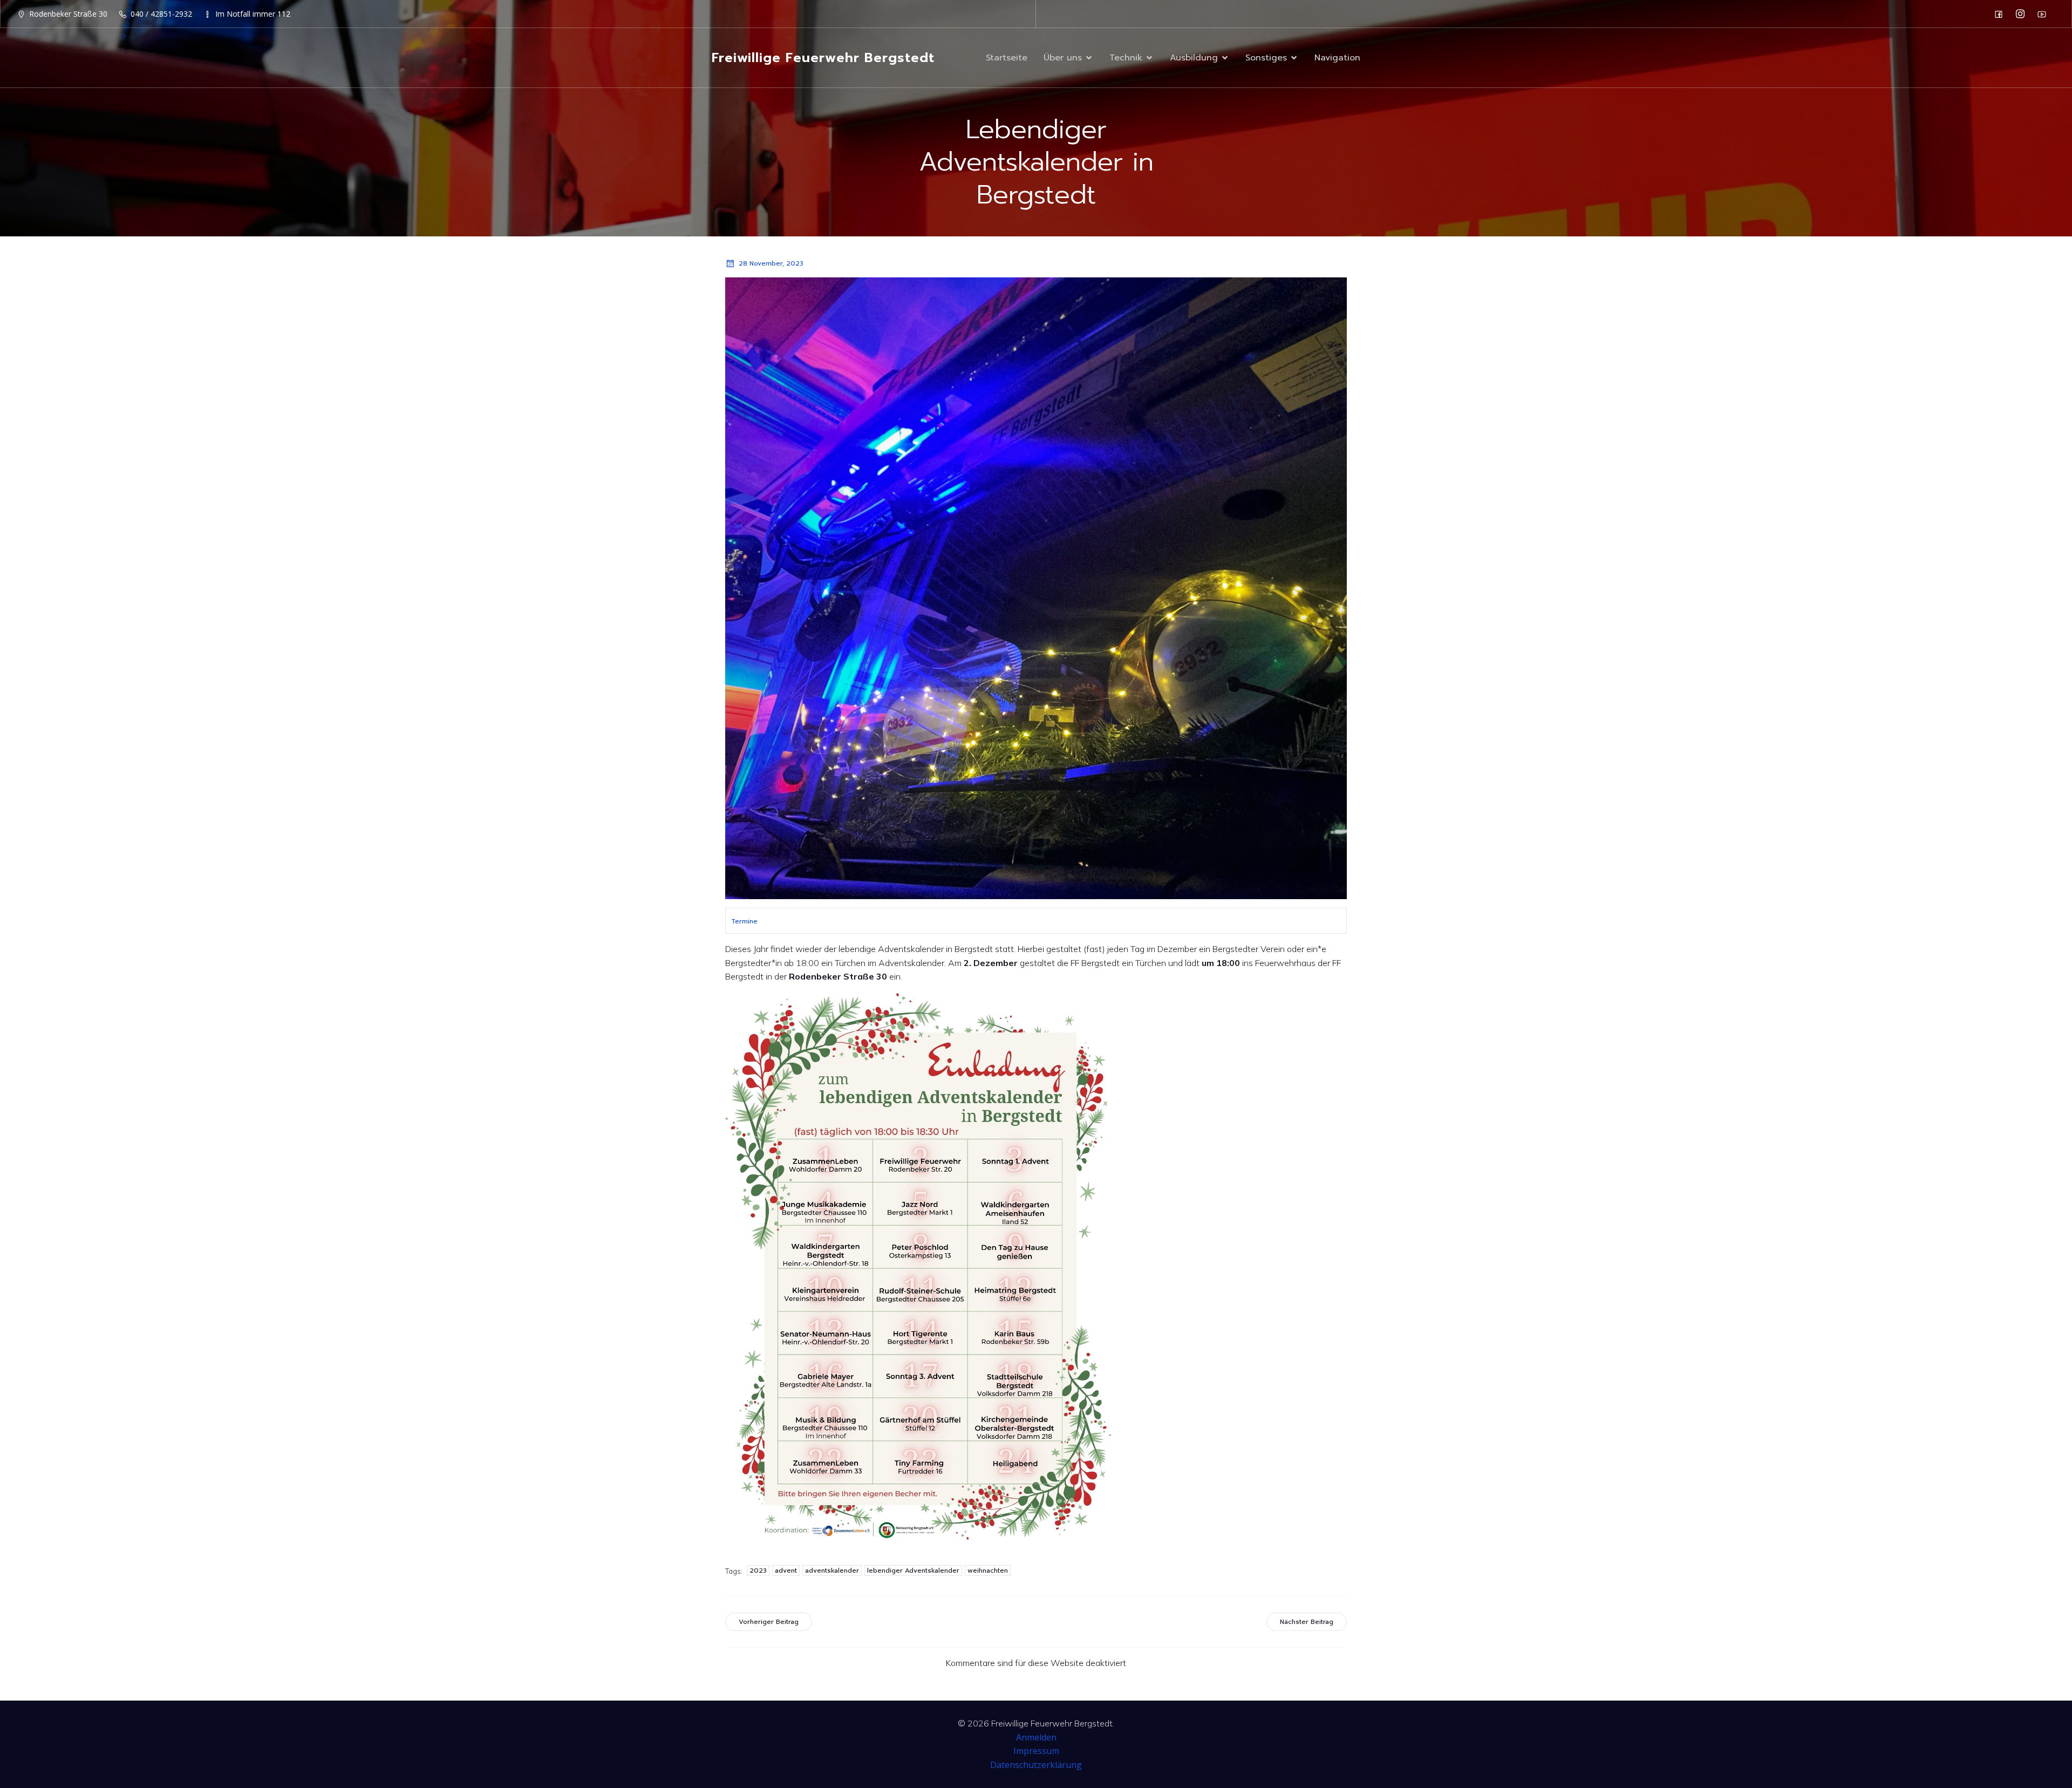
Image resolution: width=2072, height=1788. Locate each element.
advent (786, 1571)
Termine (744, 921)
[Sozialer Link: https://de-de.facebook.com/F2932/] (2001, 14)
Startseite (1007, 58)
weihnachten (988, 1571)
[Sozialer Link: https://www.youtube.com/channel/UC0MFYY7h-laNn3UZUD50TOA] (2044, 14)
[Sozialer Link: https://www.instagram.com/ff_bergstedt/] (2023, 14)
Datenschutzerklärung (1036, 1765)
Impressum (1036, 1751)
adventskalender (832, 1571)
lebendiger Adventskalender (913, 1571)
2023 (758, 1571)
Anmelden (1036, 1737)
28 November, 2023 (771, 263)
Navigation (1337, 58)
